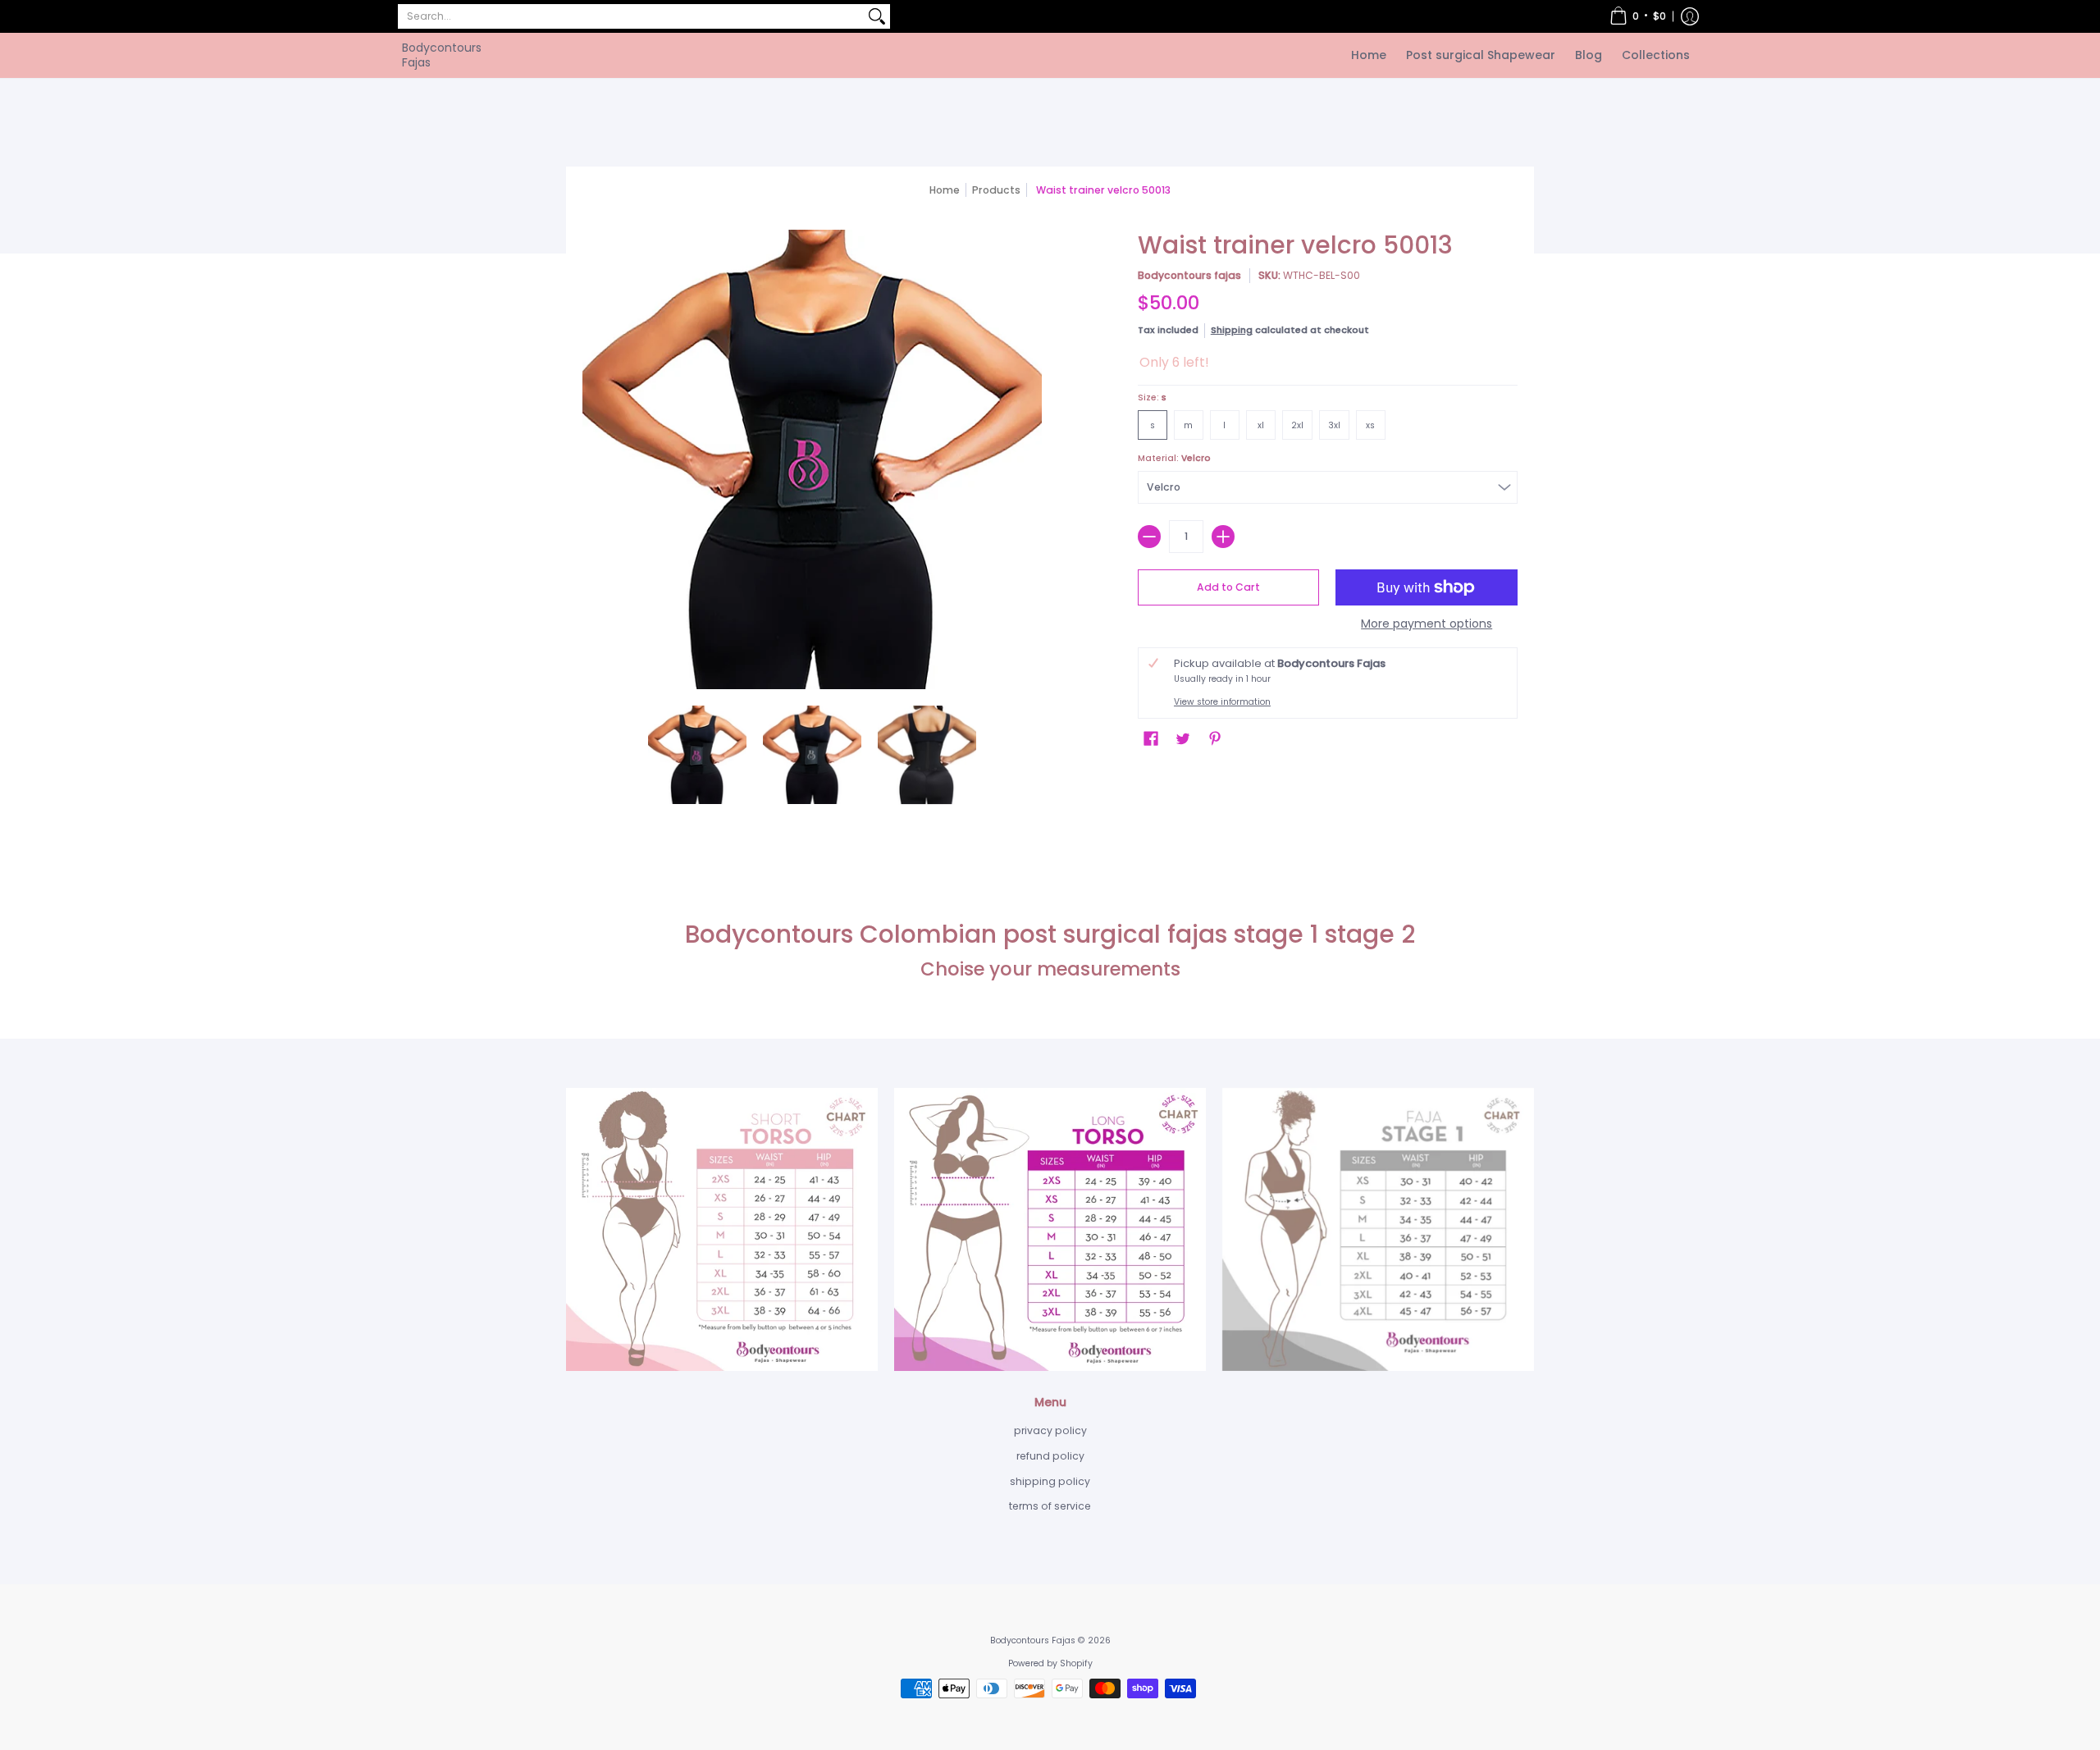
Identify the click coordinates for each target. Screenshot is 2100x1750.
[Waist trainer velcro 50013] (697, 755)
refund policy (1050, 1456)
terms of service (1050, 1506)
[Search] (877, 16)
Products (996, 190)
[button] (1638, 16)
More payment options (1427, 624)
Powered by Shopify (1050, 1663)
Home (945, 190)
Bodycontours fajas (1189, 275)
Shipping (1232, 330)
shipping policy (1050, 1481)
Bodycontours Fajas (442, 55)
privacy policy (1050, 1430)
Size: (1152, 398)
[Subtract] (1149, 537)
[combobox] (631, 16)
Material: (1174, 458)
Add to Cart (1228, 587)
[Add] (1223, 537)
